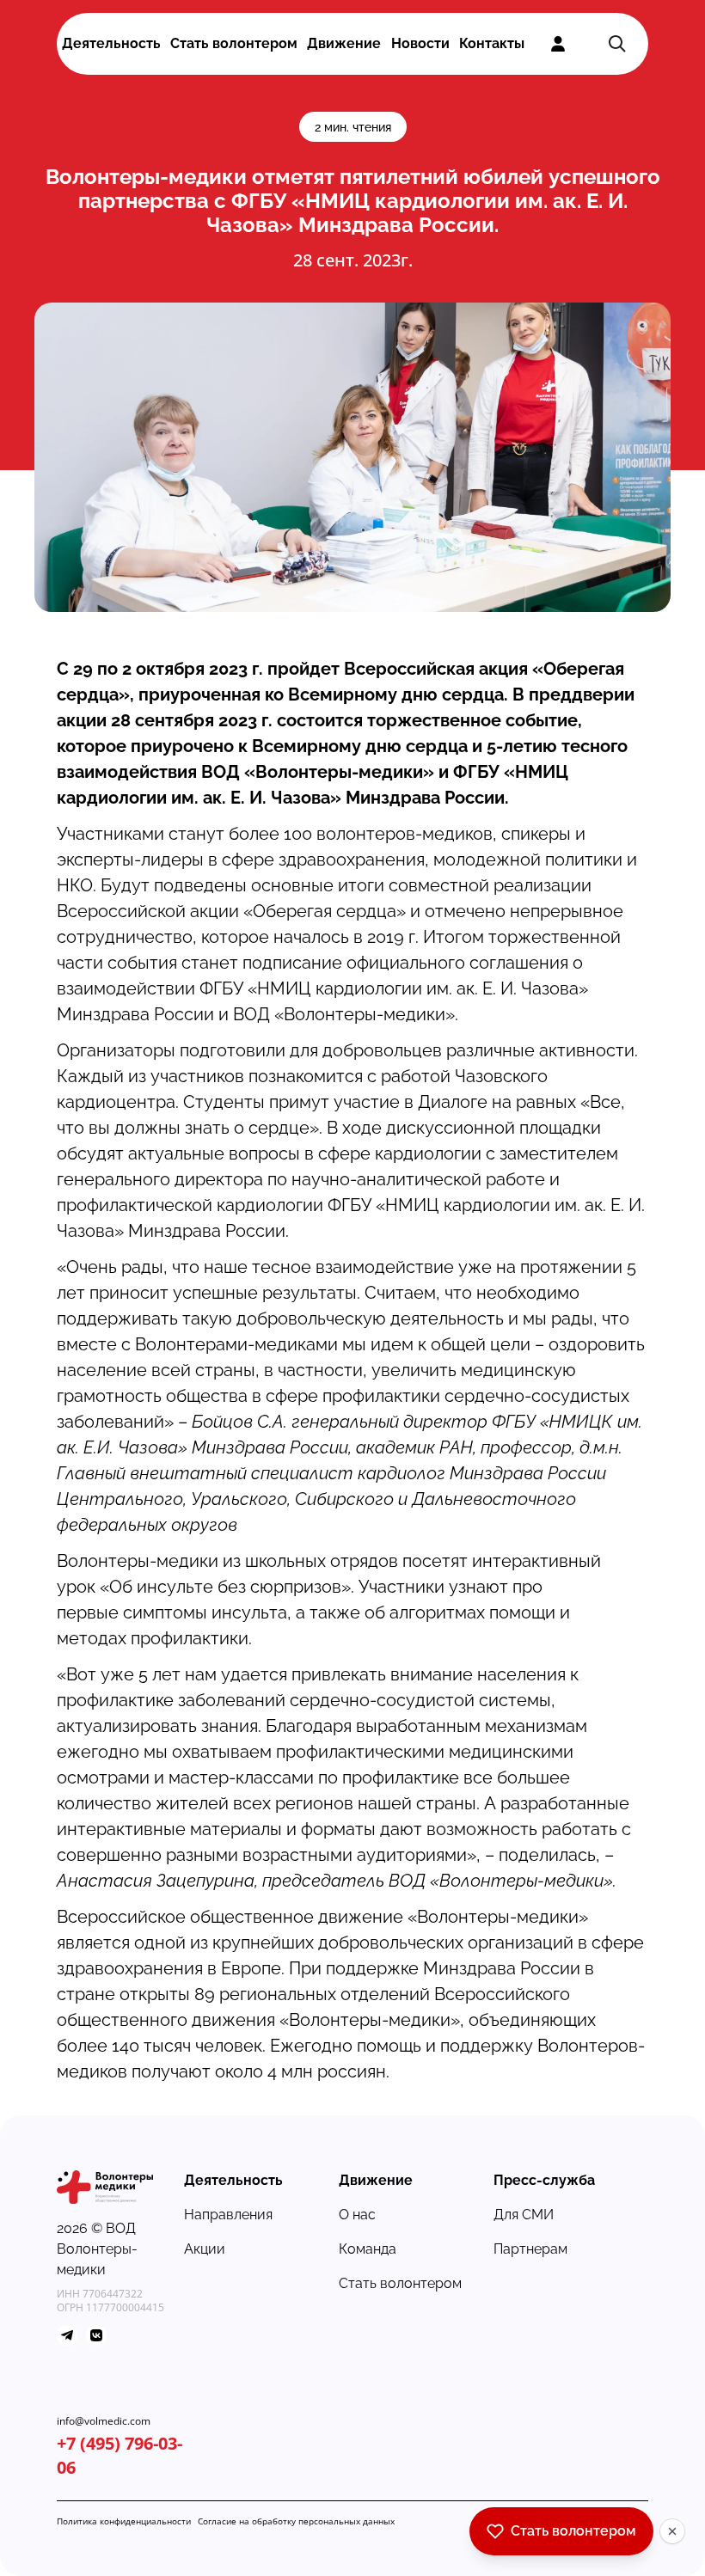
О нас (357, 2215)
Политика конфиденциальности (124, 2521)
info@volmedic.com (104, 2421)
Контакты (492, 43)
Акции (205, 2249)
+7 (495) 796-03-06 (120, 2455)
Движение (344, 43)
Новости (420, 43)
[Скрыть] (672, 2531)
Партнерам (530, 2249)
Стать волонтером (234, 43)
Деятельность (111, 43)
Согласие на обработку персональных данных (296, 2521)
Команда (368, 2249)
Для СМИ (524, 2215)
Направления (228, 2215)
